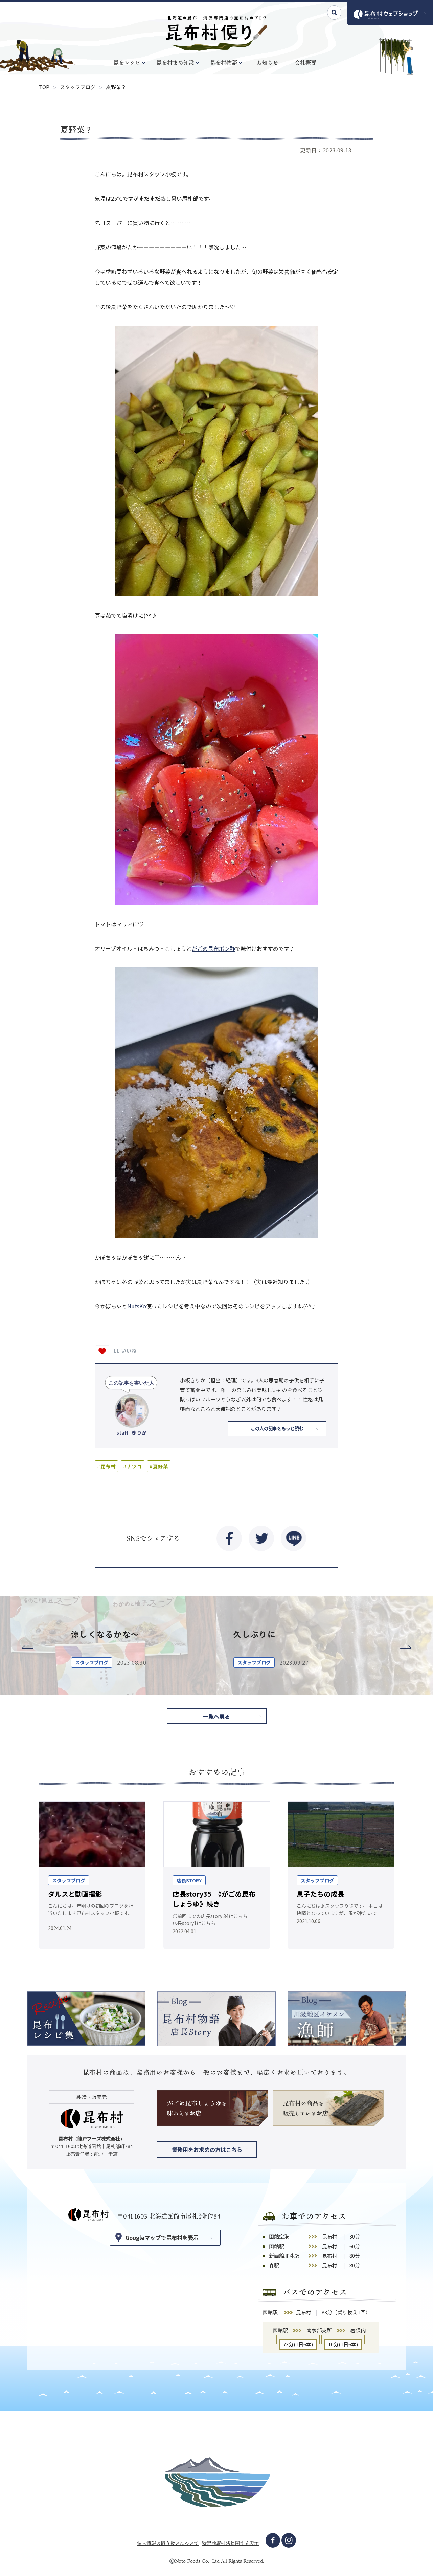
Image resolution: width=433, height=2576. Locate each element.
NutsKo (137, 1306)
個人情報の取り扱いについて (168, 2543)
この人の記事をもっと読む (277, 1428)
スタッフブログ (78, 87)
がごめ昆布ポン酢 (213, 948)
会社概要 (305, 63)
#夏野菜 (159, 1466)
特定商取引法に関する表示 (230, 2543)
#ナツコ (132, 1466)
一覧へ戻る (216, 1716)
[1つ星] (102, 1351)
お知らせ (267, 63)
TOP (44, 87)
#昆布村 (106, 1466)
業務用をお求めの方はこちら (207, 2149)
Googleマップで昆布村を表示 (162, 2237)
